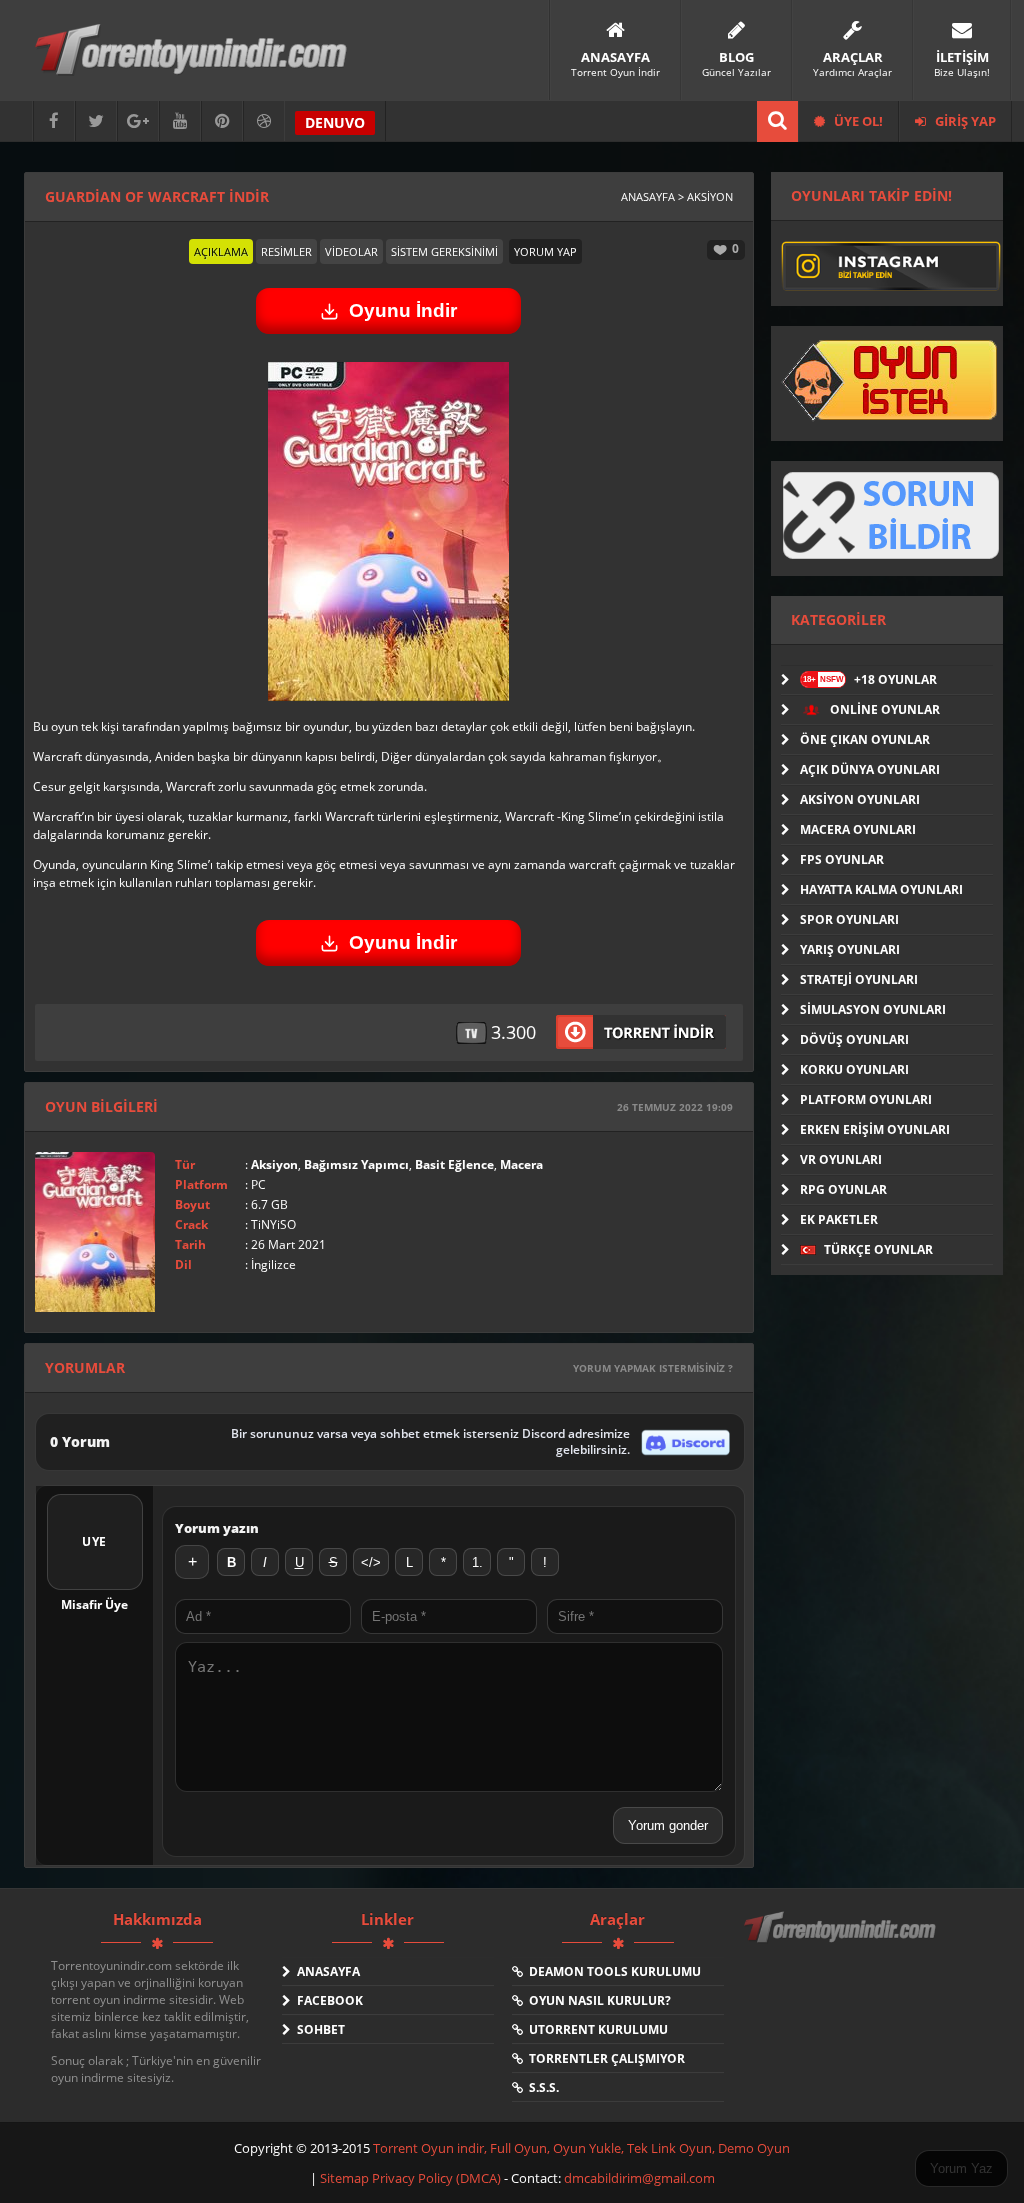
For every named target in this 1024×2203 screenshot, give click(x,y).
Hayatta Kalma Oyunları (881, 889)
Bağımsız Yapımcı (356, 1164)
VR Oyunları (841, 1159)
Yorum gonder (668, 1825)
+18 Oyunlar (870, 679)
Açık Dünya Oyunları (870, 769)
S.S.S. (541, 2087)
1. (477, 1562)
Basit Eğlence (454, 1164)
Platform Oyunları (866, 1099)
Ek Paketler (839, 1219)
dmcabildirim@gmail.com (639, 2178)
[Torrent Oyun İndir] (842, 1941)
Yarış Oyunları (850, 949)
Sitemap (346, 2178)
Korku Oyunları (854, 1069)
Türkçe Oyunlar (877, 1249)
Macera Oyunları (858, 829)
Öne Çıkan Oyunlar (865, 739)
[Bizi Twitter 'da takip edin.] (96, 121)
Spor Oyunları (849, 919)
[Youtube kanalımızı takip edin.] (180, 121)
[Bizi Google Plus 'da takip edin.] (138, 121)
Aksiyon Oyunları (860, 799)
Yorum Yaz (961, 2168)
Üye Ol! (857, 121)
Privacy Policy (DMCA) (436, 2178)
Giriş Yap (964, 121)
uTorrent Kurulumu (595, 2029)
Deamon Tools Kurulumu (612, 1971)
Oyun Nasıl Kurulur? (597, 2000)
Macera (521, 1164)
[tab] (221, 251)
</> (371, 1562)
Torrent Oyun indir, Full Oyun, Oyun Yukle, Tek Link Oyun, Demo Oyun (581, 2148)
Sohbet (318, 2029)
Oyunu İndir (403, 310)
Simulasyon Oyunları (873, 1009)
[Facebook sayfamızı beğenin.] (54, 121)
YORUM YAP (545, 251)
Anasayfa (325, 1971)
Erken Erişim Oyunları (875, 1129)
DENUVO (335, 122)
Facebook (327, 2000)
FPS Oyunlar (842, 859)
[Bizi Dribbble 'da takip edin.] (264, 121)
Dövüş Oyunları (854, 1039)
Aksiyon (274, 1164)
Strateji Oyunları (859, 979)
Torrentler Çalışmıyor (604, 2058)
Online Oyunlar (883, 709)
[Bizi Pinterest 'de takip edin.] (222, 121)
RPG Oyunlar (843, 1189)
